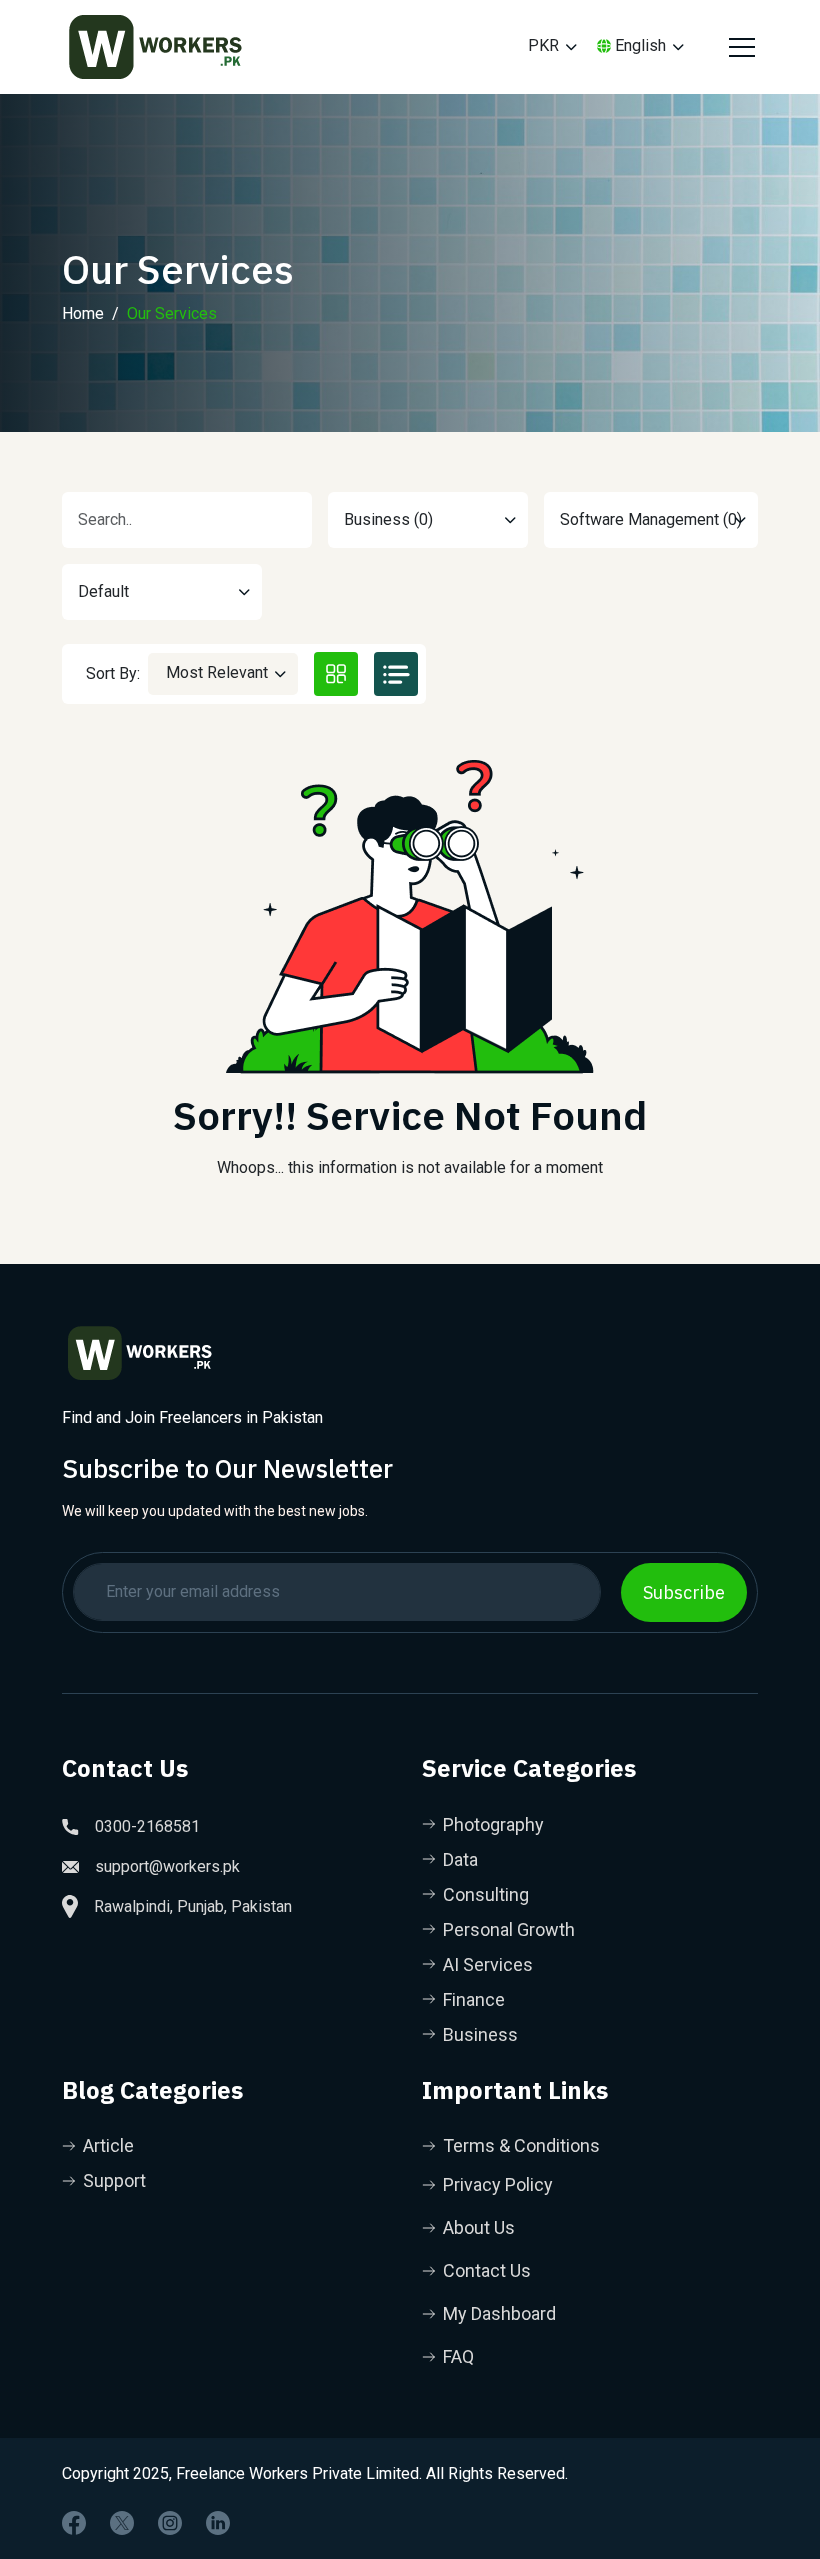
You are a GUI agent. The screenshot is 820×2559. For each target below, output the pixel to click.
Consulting (486, 1894)
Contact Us (487, 2270)
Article (108, 2145)
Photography (493, 1824)
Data (460, 1859)
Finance (474, 1999)
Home (83, 313)
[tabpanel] (410, 974)
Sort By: (113, 673)
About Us (479, 2227)
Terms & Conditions (521, 2145)
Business (480, 2034)
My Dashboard (499, 2313)
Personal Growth (509, 1929)
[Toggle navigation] (739, 47)
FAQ (458, 2356)
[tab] (336, 674)
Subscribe (684, 1592)
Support (114, 2180)
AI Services (488, 1964)
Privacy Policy (498, 2184)
